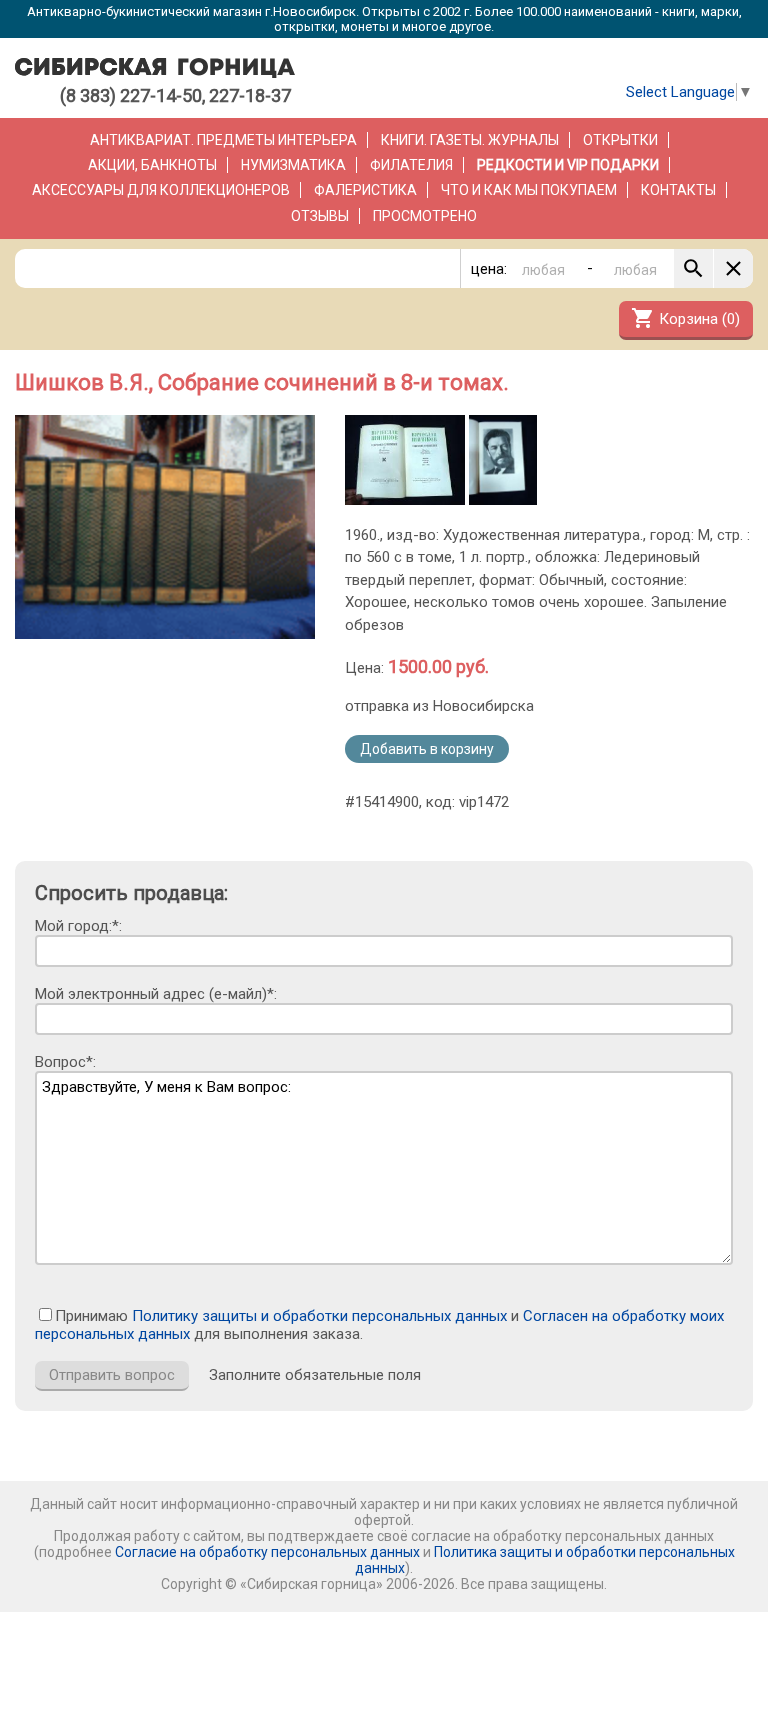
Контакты (678, 190)
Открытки (620, 140)
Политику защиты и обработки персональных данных (319, 1316)
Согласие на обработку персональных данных (267, 1552)
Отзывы (320, 216)
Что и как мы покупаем (529, 190)
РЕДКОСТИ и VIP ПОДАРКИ (568, 165)
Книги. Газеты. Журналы (470, 140)
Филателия (411, 165)
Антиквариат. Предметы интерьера (223, 140)
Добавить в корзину (427, 749)
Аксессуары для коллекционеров (161, 190)
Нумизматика (293, 165)
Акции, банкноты (152, 165)
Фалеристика (365, 190)
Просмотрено (425, 216)
